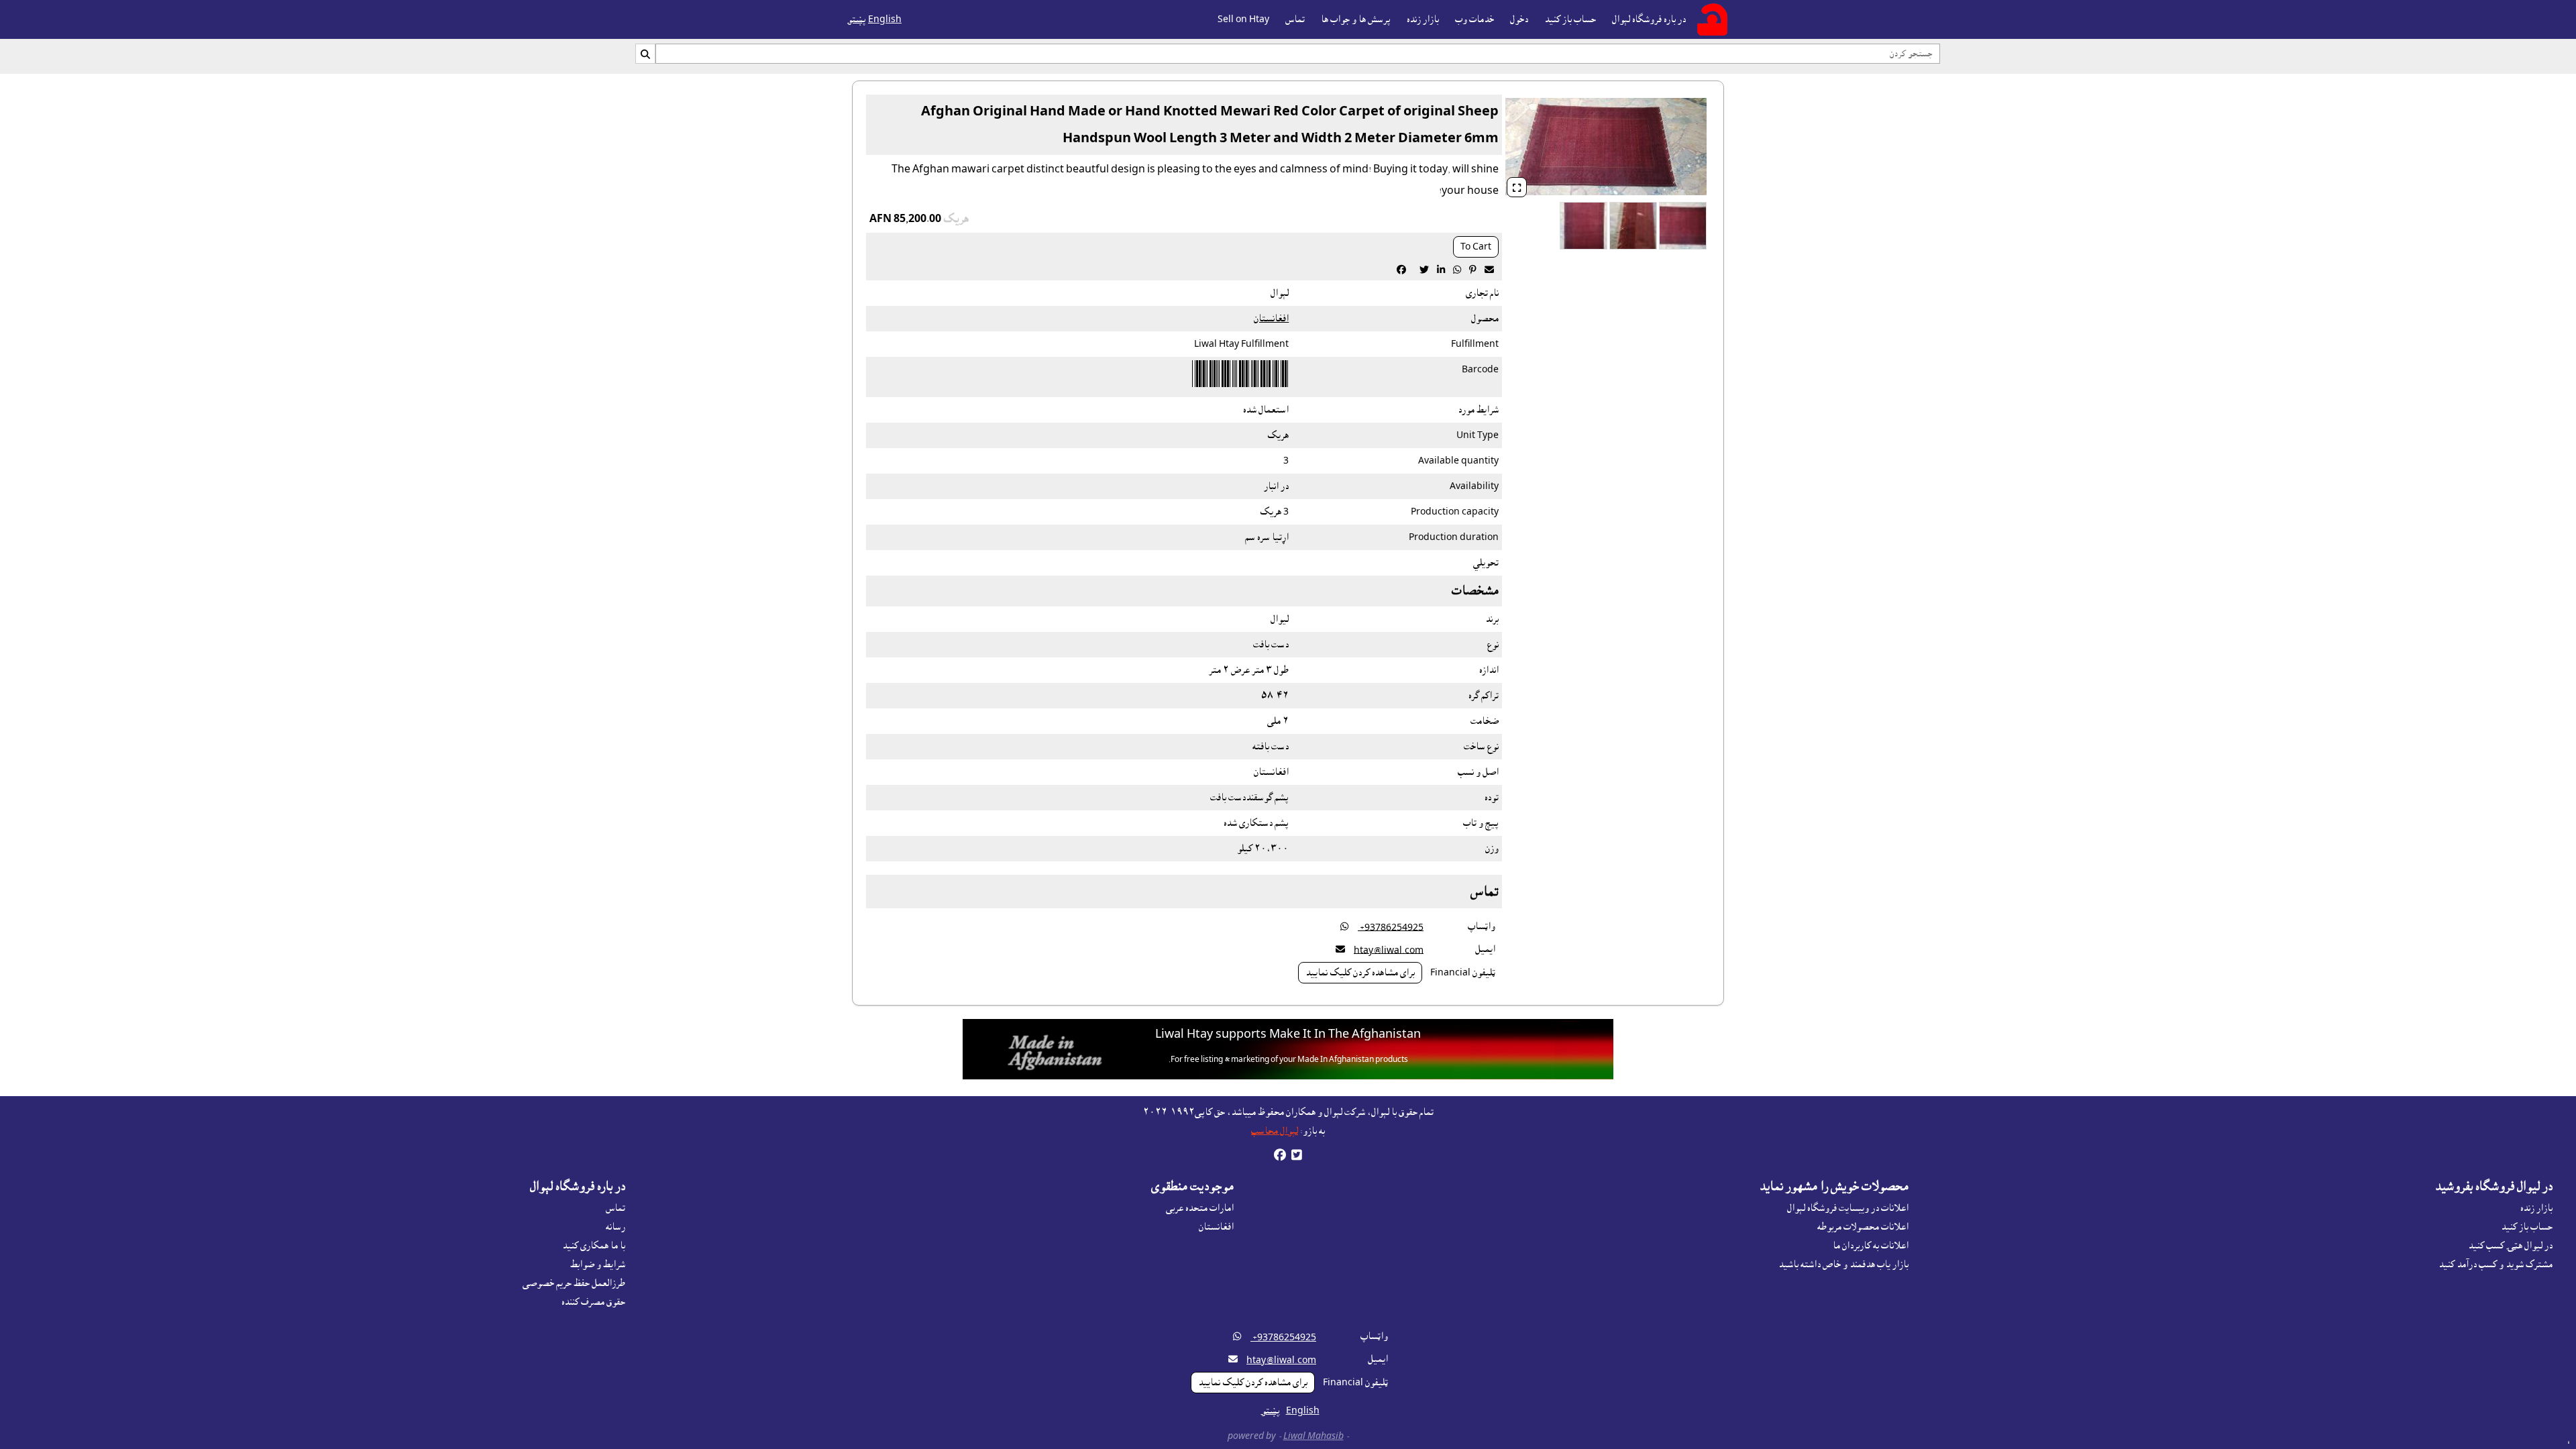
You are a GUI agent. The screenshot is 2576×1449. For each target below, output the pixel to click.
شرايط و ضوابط (598, 1265)
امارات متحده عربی (1200, 1208)
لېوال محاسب (1275, 1131)
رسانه (615, 1227)
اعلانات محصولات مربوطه (1863, 1227)
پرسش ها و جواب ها (1356, 19)
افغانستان (1271, 319)
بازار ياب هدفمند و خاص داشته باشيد (1843, 1265)
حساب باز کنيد (1570, 19)
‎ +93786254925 (1391, 927)
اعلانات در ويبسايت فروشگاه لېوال (1848, 1208)
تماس (1295, 19)
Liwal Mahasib (1313, 1436)
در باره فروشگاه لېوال (1649, 19)
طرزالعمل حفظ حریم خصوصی (574, 1283)
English (885, 19)
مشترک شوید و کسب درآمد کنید (2495, 1265)
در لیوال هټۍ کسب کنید (2510, 1246)
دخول (1519, 19)
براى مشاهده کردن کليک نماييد (1360, 973)
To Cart (1476, 247)
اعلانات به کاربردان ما (1871, 1246)
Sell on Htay (1243, 19)
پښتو (857, 19)
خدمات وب (1474, 19)
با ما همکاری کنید (594, 1246)
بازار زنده (1423, 19)
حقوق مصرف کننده (593, 1302)
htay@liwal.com (1389, 950)
